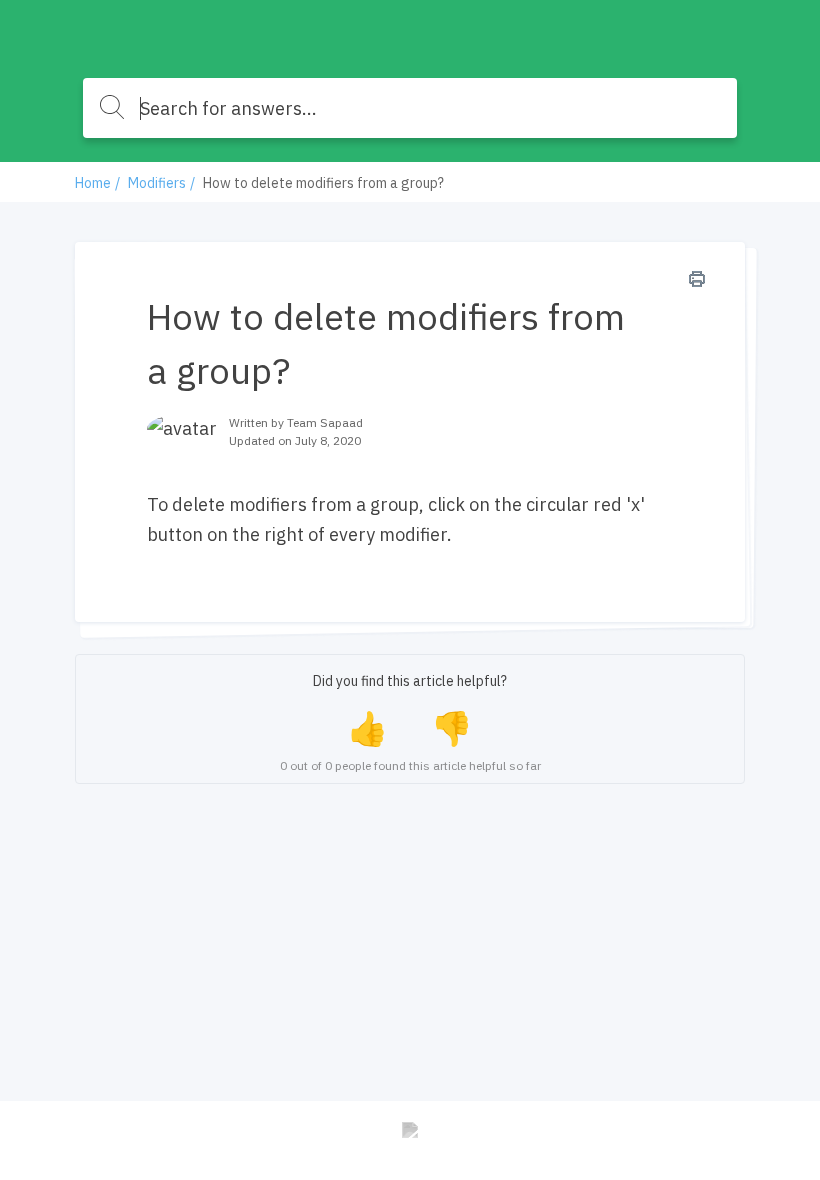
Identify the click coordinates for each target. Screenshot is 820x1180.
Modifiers (157, 183)
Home (93, 183)
